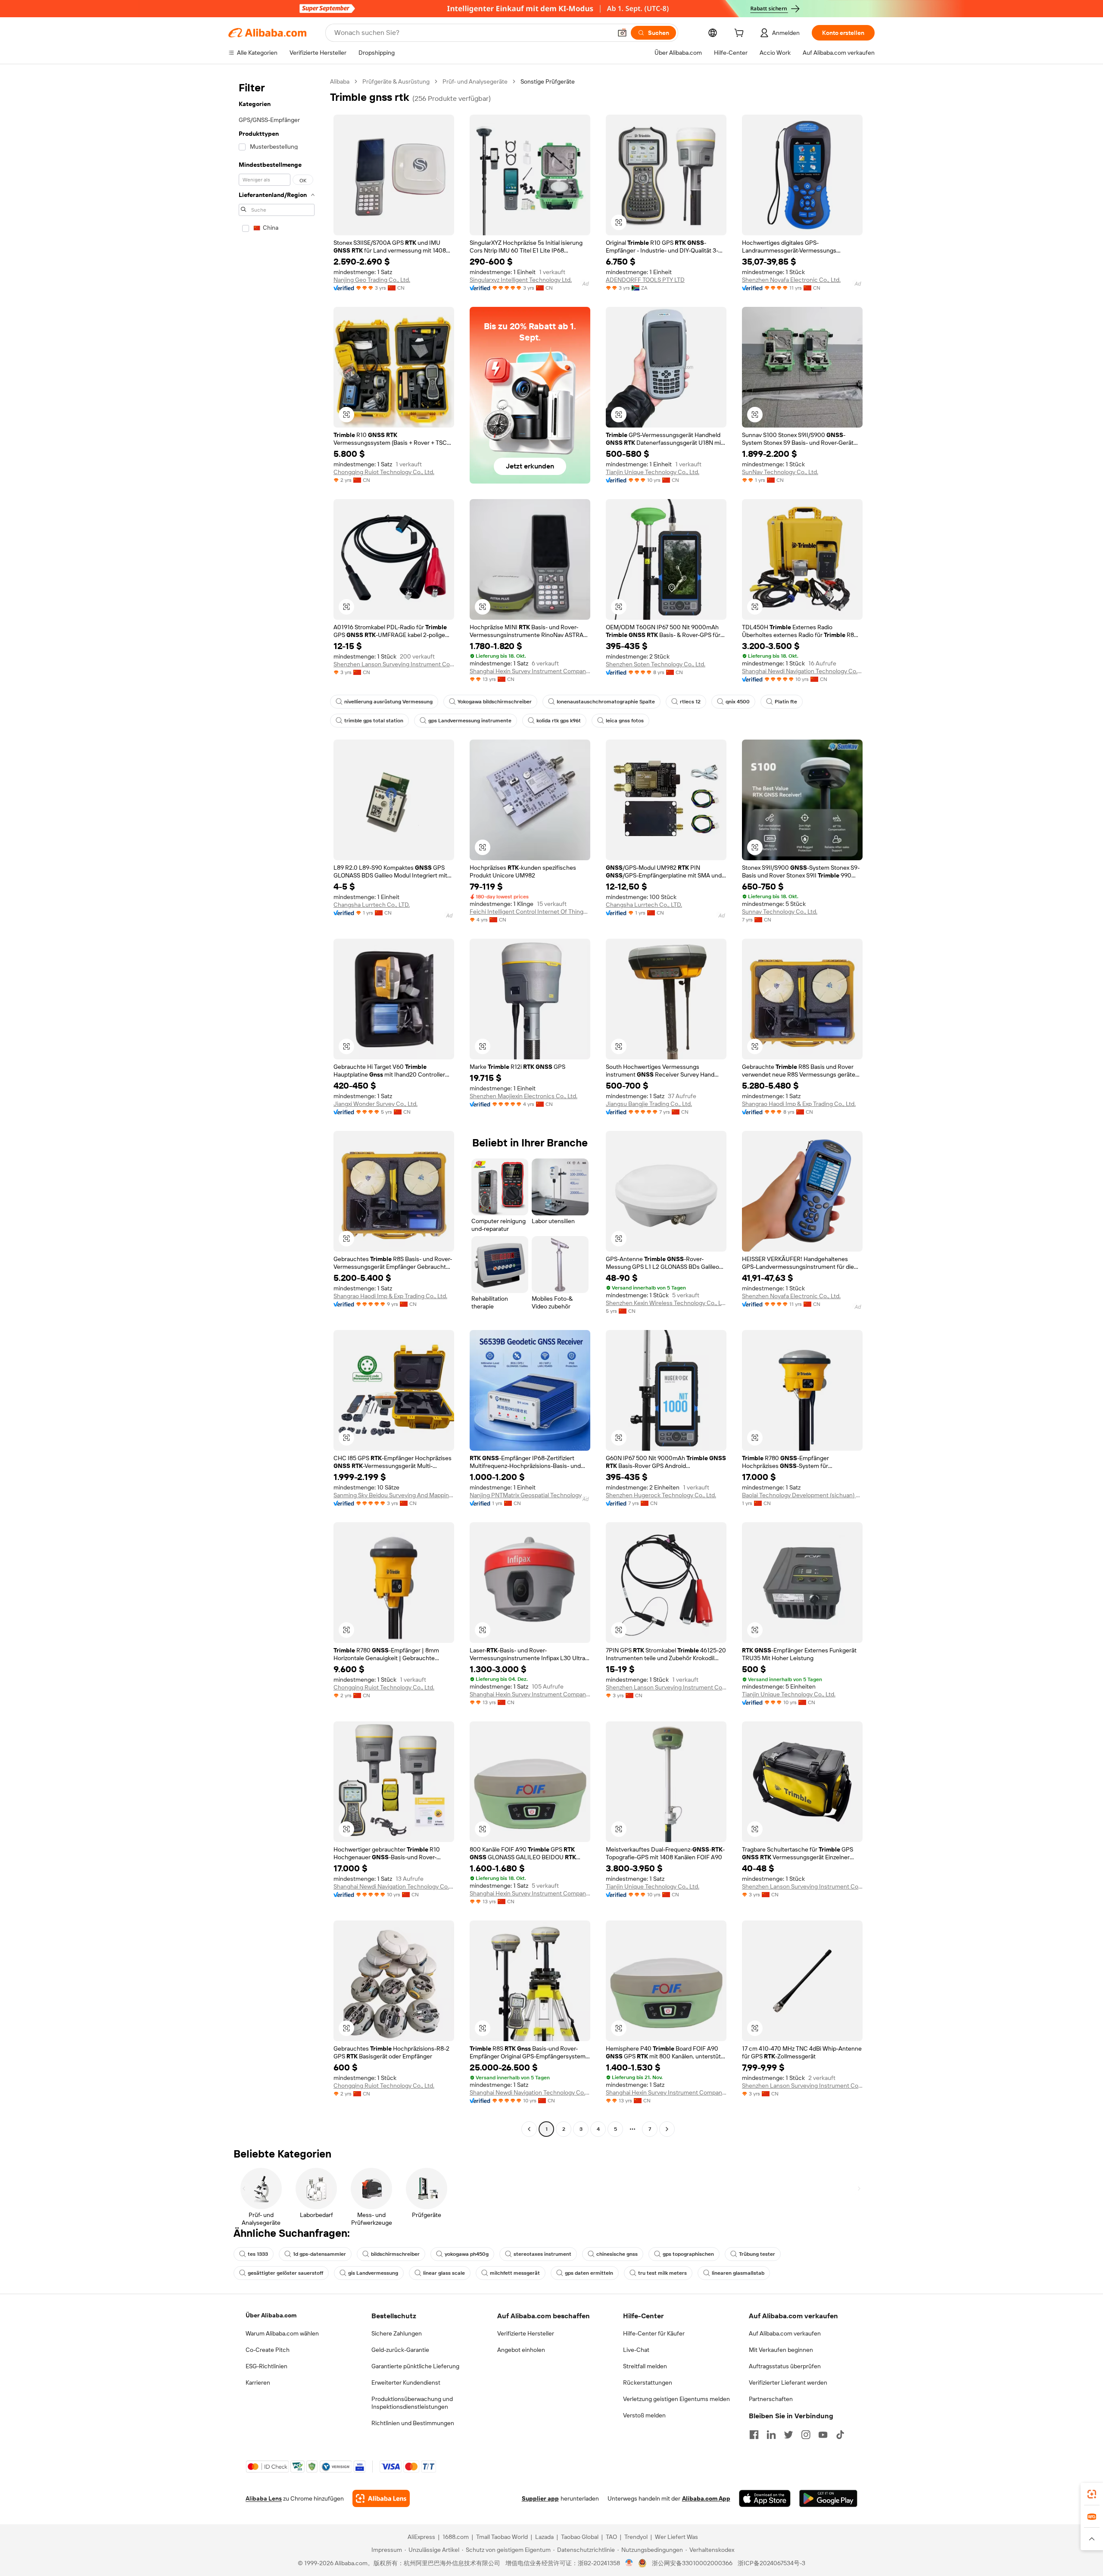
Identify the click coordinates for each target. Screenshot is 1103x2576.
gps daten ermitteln (589, 2273)
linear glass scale (444, 2273)
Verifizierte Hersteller (526, 2333)
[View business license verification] (629, 2563)
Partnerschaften (771, 2399)
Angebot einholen (521, 2350)
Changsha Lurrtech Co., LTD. (372, 905)
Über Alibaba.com (271, 2315)
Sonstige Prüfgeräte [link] (548, 81)
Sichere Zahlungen (397, 2333)
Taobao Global (580, 2537)
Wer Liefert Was (676, 2537)
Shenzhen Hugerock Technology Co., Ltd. (661, 1495)
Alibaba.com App (706, 2498)
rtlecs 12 (690, 702)
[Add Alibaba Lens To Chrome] (381, 2498)
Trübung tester (757, 2254)
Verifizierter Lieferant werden (788, 2382)
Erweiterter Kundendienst (406, 2382)
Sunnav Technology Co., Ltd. (780, 912)
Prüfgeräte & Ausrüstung (396, 81)
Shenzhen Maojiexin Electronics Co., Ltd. (523, 1096)
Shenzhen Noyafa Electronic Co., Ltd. (791, 280)
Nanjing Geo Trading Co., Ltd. (372, 280)
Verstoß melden (644, 2415)
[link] (1092, 2494)
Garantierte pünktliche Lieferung (415, 2366)
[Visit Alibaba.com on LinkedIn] (771, 2435)
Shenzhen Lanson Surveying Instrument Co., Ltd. (394, 664)
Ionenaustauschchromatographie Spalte (606, 702)
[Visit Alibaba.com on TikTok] (840, 2435)
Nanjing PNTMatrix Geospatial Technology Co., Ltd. (530, 1495)
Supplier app (540, 2498)
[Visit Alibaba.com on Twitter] (788, 2435)
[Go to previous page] (529, 2129)
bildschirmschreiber (395, 2254)
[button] (622, 33)
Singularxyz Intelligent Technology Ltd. (521, 280)
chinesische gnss (617, 2254)
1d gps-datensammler (319, 2254)
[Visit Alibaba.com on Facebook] (754, 2435)
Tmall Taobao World (502, 2537)
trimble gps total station (374, 721)
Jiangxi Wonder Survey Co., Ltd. (375, 1104)
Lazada (544, 2537)
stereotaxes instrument (542, 2254)
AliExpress (421, 2537)
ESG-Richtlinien (266, 2366)
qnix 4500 (738, 702)
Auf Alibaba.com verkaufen (785, 2333)
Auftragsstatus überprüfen (785, 2366)
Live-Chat (636, 2350)
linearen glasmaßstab (738, 2273)
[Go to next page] (667, 2129)
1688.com (456, 2537)
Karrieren (258, 2382)
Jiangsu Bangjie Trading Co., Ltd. (649, 1104)
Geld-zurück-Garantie (400, 2350)
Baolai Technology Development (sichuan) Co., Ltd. (802, 1495)
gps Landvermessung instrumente (470, 721)
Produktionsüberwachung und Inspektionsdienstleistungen (412, 2403)
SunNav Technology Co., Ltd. (780, 472)
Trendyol (636, 2537)
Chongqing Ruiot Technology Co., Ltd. (384, 472)
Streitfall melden (645, 2366)
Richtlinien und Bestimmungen (413, 2423)
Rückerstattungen (648, 2382)
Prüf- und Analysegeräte (475, 81)
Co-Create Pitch (268, 2350)
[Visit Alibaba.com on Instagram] (806, 2435)
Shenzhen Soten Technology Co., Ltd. (656, 664)
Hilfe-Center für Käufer (654, 2333)
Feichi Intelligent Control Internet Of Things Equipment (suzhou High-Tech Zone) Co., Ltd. (530, 912)
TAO (611, 2537)
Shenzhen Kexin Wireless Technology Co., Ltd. (666, 1303)
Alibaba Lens (264, 2498)
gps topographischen (688, 2254)
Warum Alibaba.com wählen (282, 2333)
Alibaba (340, 81)
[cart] (741, 34)
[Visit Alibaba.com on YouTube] (823, 2435)
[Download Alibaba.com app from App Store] (765, 2498)
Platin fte (786, 702)
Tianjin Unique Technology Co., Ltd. (653, 472)
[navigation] (277, 1106)
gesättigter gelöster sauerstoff (285, 2273)
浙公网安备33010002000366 (692, 2563)
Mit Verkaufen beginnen (781, 2350)
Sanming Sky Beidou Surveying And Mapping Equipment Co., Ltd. (394, 1495)
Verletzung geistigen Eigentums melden (676, 2399)
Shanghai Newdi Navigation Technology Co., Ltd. (802, 671)
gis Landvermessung (373, 2273)
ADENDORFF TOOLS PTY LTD (645, 280)
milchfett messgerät (515, 2273)
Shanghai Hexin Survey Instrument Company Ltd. (530, 671)
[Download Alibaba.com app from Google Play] (828, 2498)
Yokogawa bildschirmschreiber (495, 702)
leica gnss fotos (625, 721)
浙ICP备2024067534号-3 (771, 2563)
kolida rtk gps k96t (559, 721)
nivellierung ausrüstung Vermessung (388, 702)
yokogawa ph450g (467, 2254)
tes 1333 (258, 2254)
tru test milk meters (662, 2273)
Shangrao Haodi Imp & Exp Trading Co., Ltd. (799, 1104)
